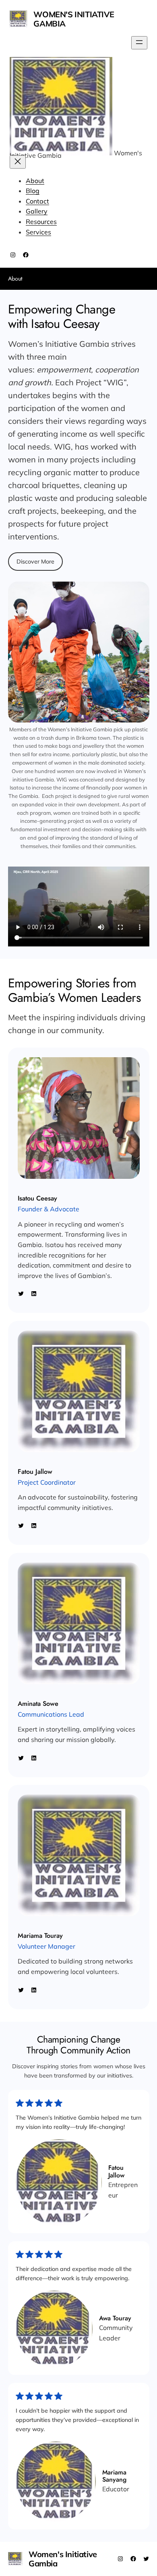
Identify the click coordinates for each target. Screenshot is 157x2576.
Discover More (35, 562)
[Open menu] (139, 43)
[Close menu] (18, 162)
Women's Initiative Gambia (74, 19)
